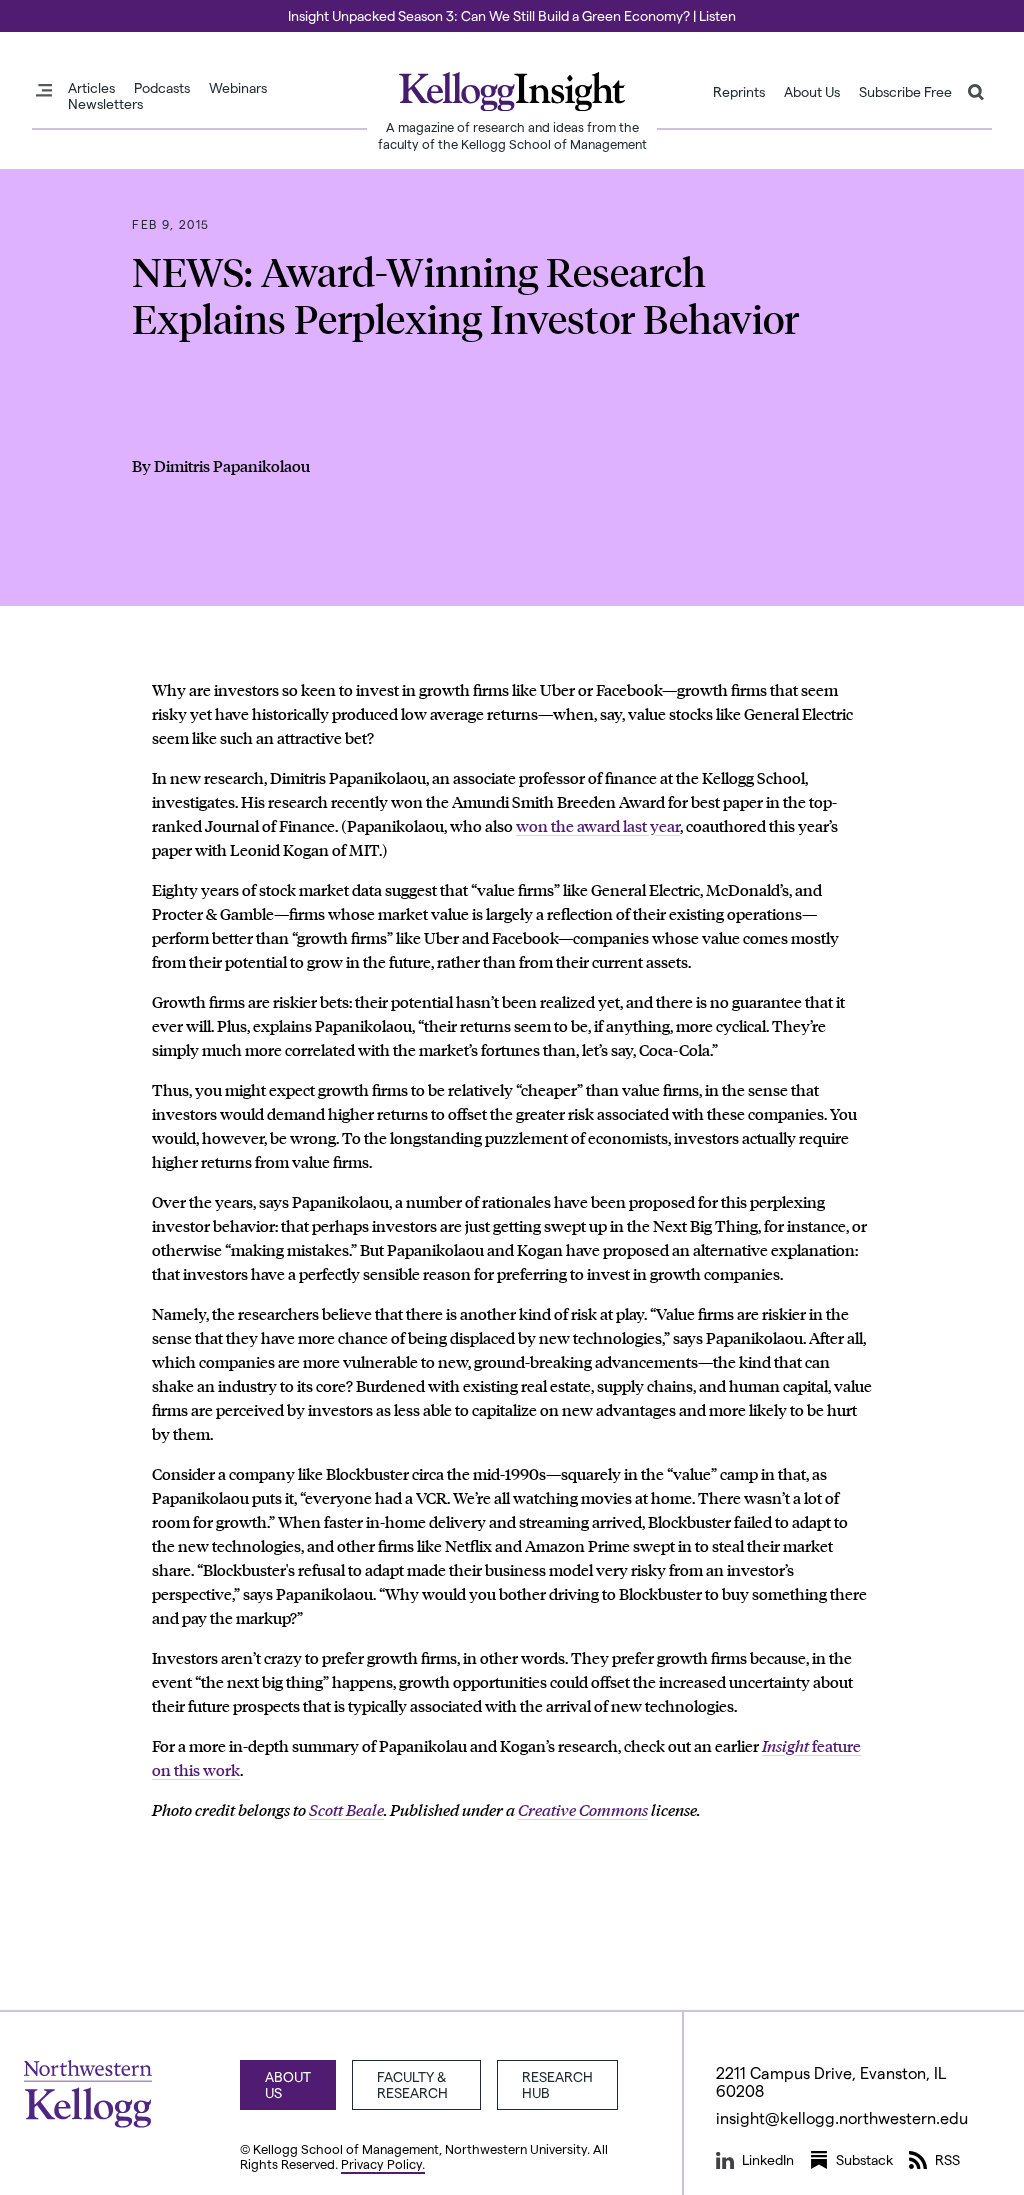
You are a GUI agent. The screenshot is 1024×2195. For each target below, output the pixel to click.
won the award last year (598, 825)
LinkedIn (768, 2159)
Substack (864, 2159)
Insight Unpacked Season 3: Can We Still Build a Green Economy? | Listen (512, 15)
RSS (947, 2159)
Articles (91, 88)
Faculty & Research (412, 2084)
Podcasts (162, 88)
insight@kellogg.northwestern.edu (842, 2117)
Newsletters (105, 104)
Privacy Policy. (383, 2163)
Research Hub (557, 2084)
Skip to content (52, 9)
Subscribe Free (905, 92)
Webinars (238, 88)
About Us (812, 92)
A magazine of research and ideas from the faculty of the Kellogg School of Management (512, 135)
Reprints (739, 92)
